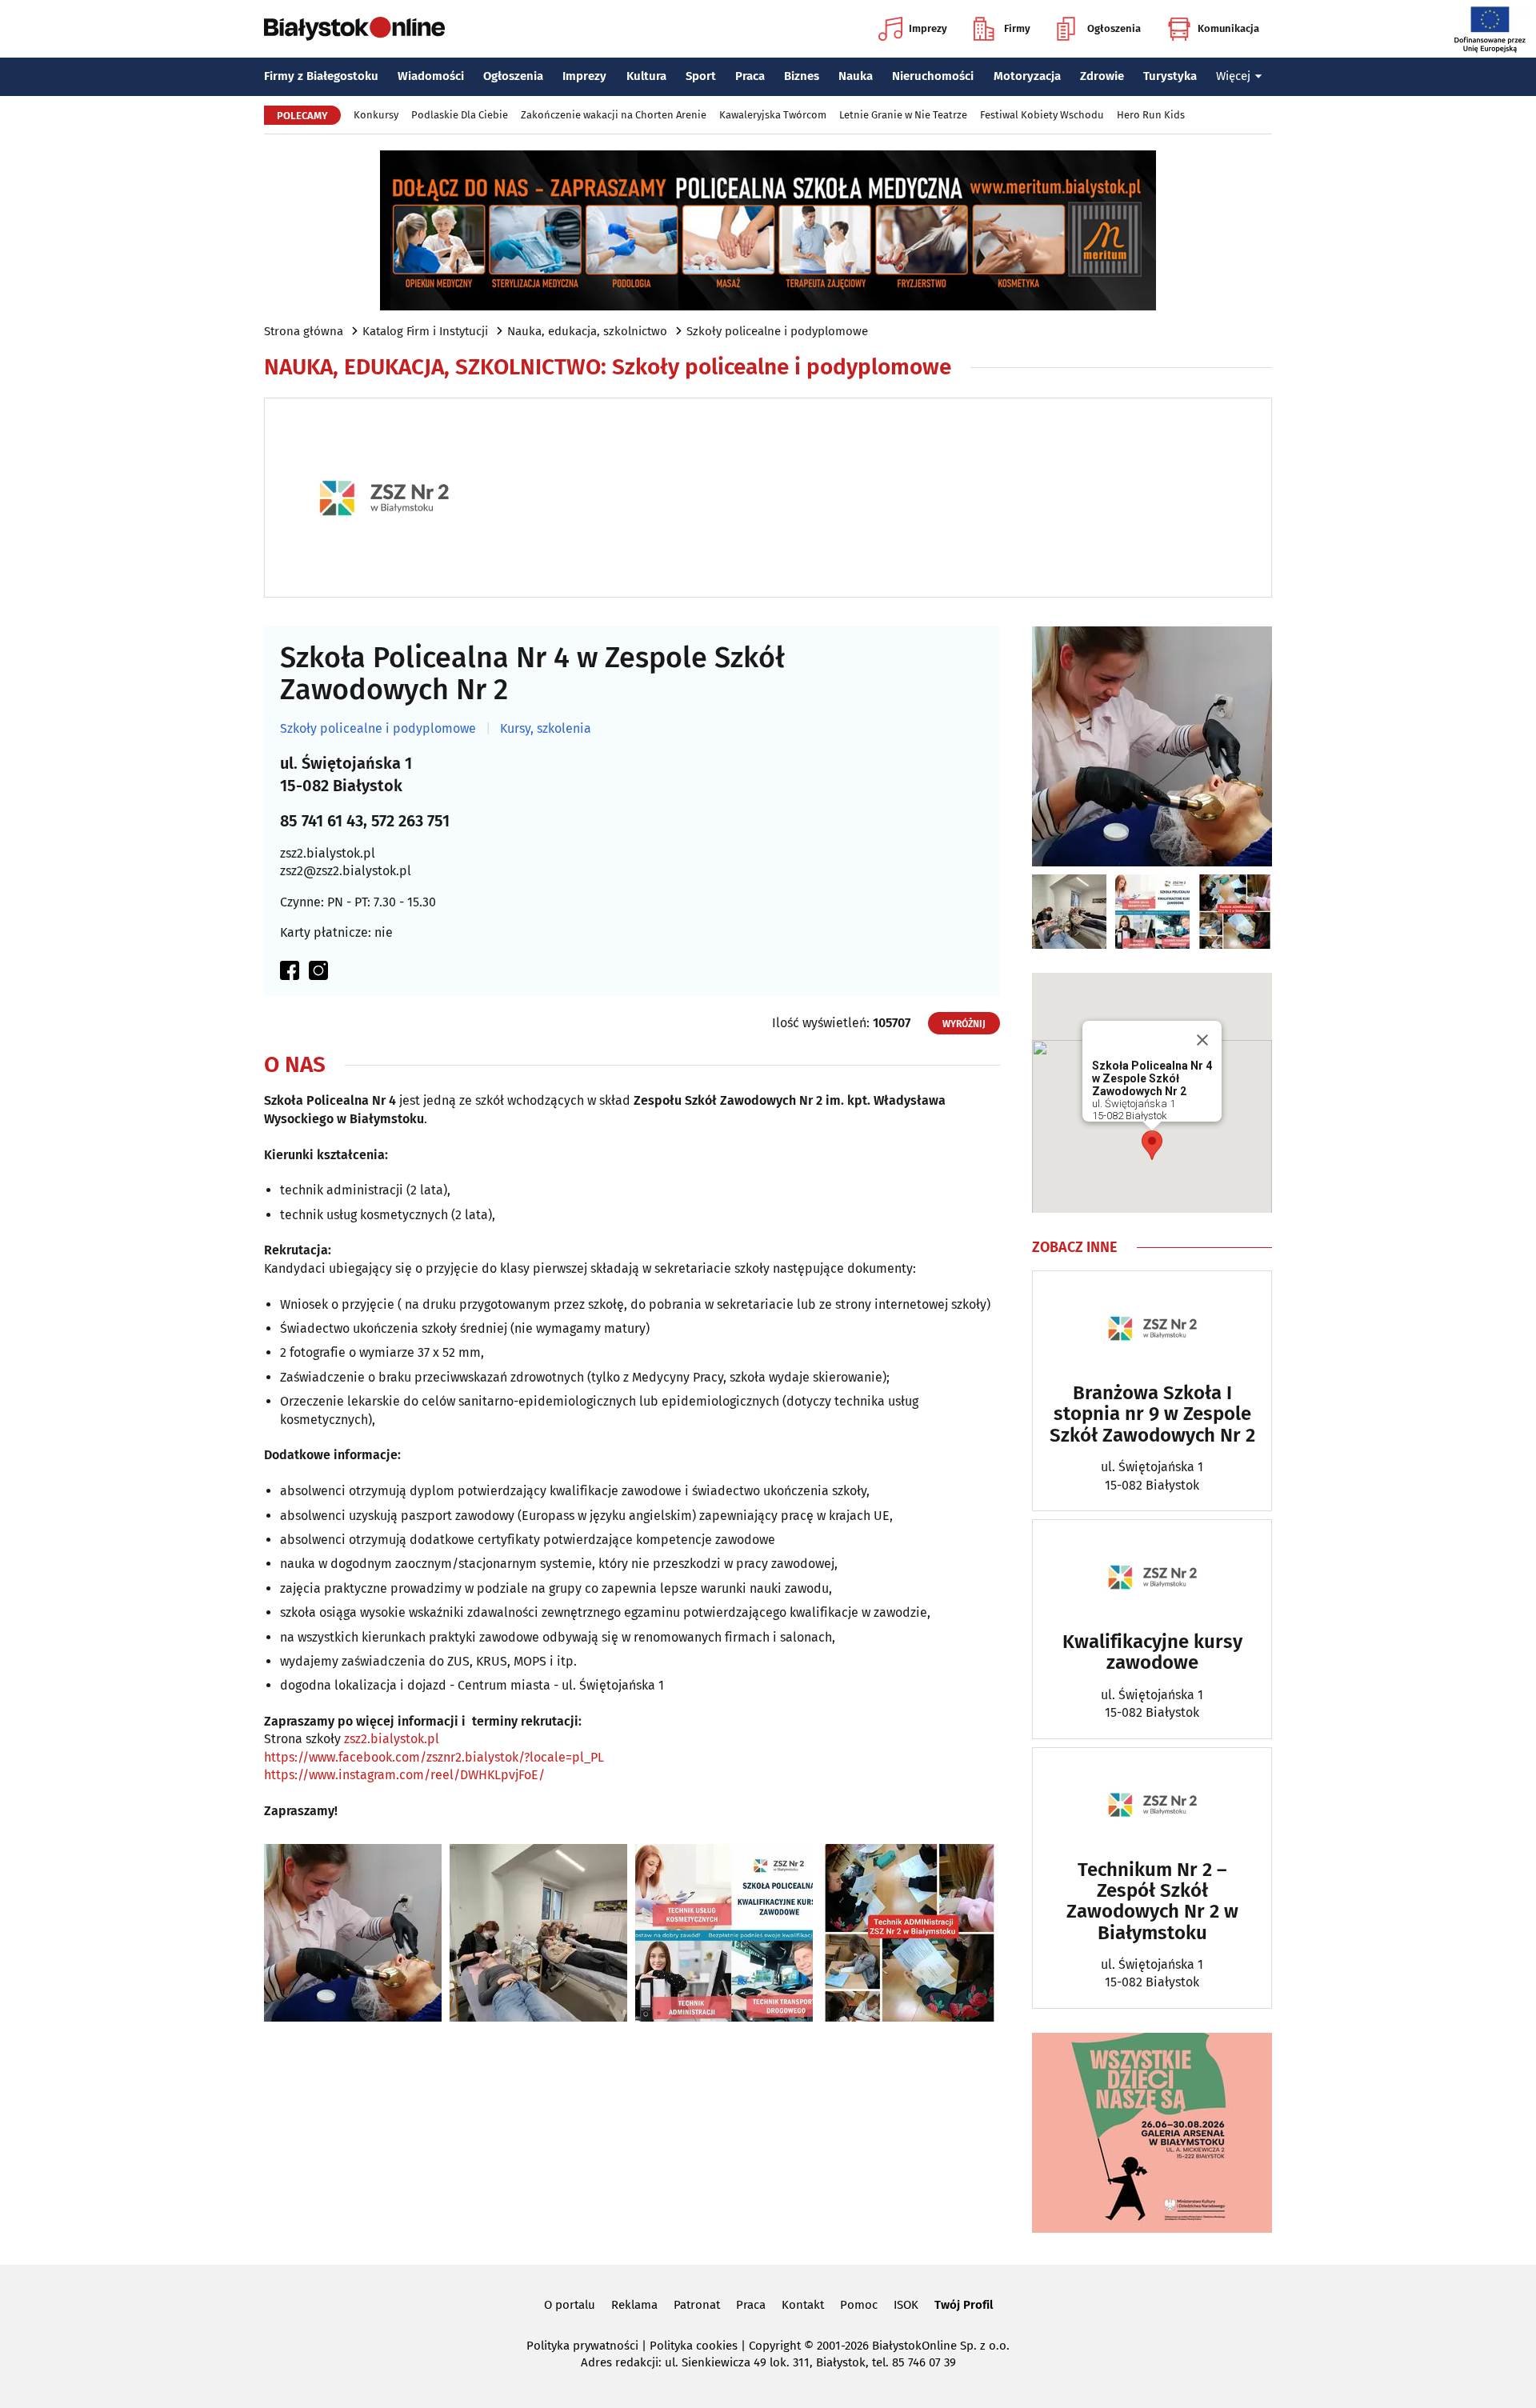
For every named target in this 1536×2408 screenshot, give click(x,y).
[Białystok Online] (354, 29)
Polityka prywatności (582, 2346)
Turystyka (1170, 76)
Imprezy (928, 28)
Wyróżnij (964, 1024)
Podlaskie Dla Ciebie (460, 115)
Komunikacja (1228, 28)
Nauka (856, 76)
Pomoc (859, 2305)
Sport (701, 76)
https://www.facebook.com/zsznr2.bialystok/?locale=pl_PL (434, 1757)
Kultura (646, 76)
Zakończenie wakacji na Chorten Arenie (614, 115)
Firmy (1017, 28)
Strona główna (304, 331)
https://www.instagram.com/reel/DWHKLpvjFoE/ (404, 1775)
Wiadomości (431, 76)
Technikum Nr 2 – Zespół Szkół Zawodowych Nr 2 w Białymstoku (1152, 1902)
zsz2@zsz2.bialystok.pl (346, 871)
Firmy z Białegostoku (321, 76)
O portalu (570, 2305)
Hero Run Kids (1151, 115)
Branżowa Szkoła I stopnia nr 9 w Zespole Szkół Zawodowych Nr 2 (1152, 1414)
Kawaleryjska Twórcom (773, 115)
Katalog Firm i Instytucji (425, 331)
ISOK (906, 2305)
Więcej (1233, 76)
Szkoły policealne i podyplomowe (777, 331)
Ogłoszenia (1114, 28)
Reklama (634, 2305)
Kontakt (803, 2305)
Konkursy (376, 115)
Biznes (802, 76)
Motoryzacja (1027, 76)
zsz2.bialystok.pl (328, 853)
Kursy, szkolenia (546, 729)
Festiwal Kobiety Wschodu (1042, 115)
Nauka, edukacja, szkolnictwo (587, 331)
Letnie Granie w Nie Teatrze (903, 115)
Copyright (775, 2346)
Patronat (697, 2305)
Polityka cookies (694, 2346)
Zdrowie (1102, 76)
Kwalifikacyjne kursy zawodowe (1152, 1652)
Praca (750, 76)
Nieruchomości (933, 76)
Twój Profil (964, 2305)
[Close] (1202, 1040)
